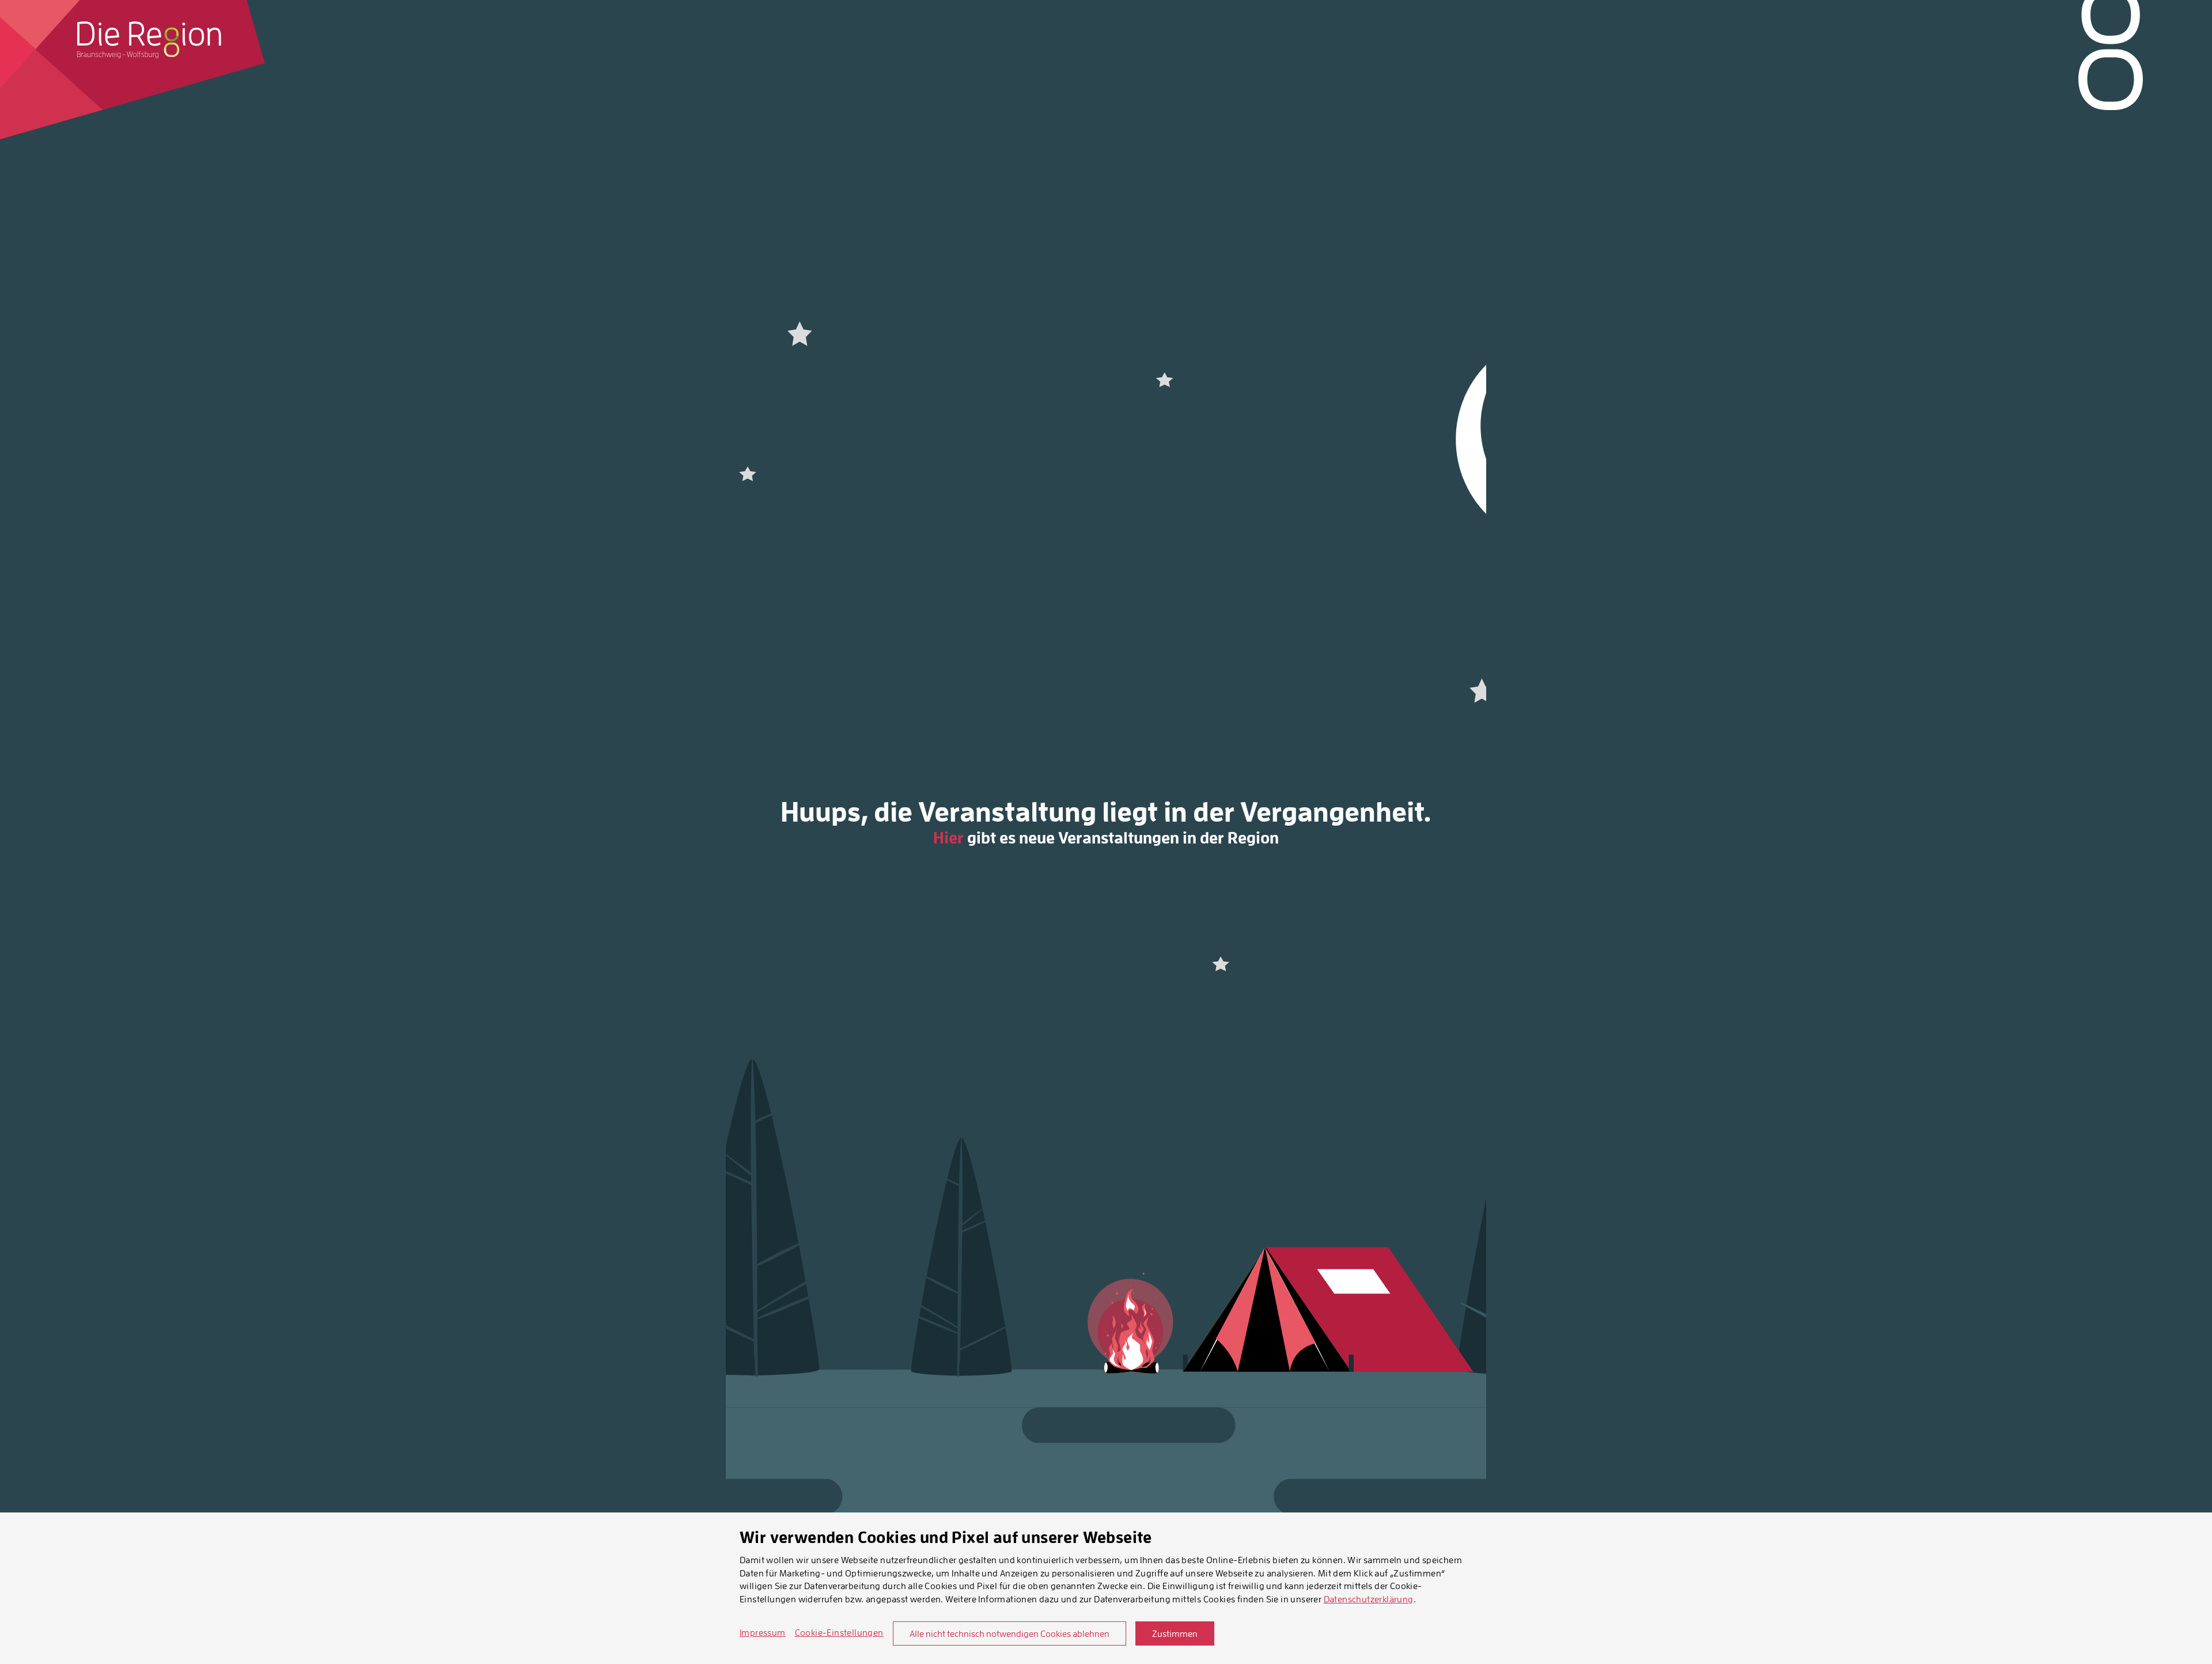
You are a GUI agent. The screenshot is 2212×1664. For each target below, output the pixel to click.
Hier (948, 838)
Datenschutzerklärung (1369, 1599)
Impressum (763, 1632)
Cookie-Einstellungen (839, 1632)
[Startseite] (149, 40)
